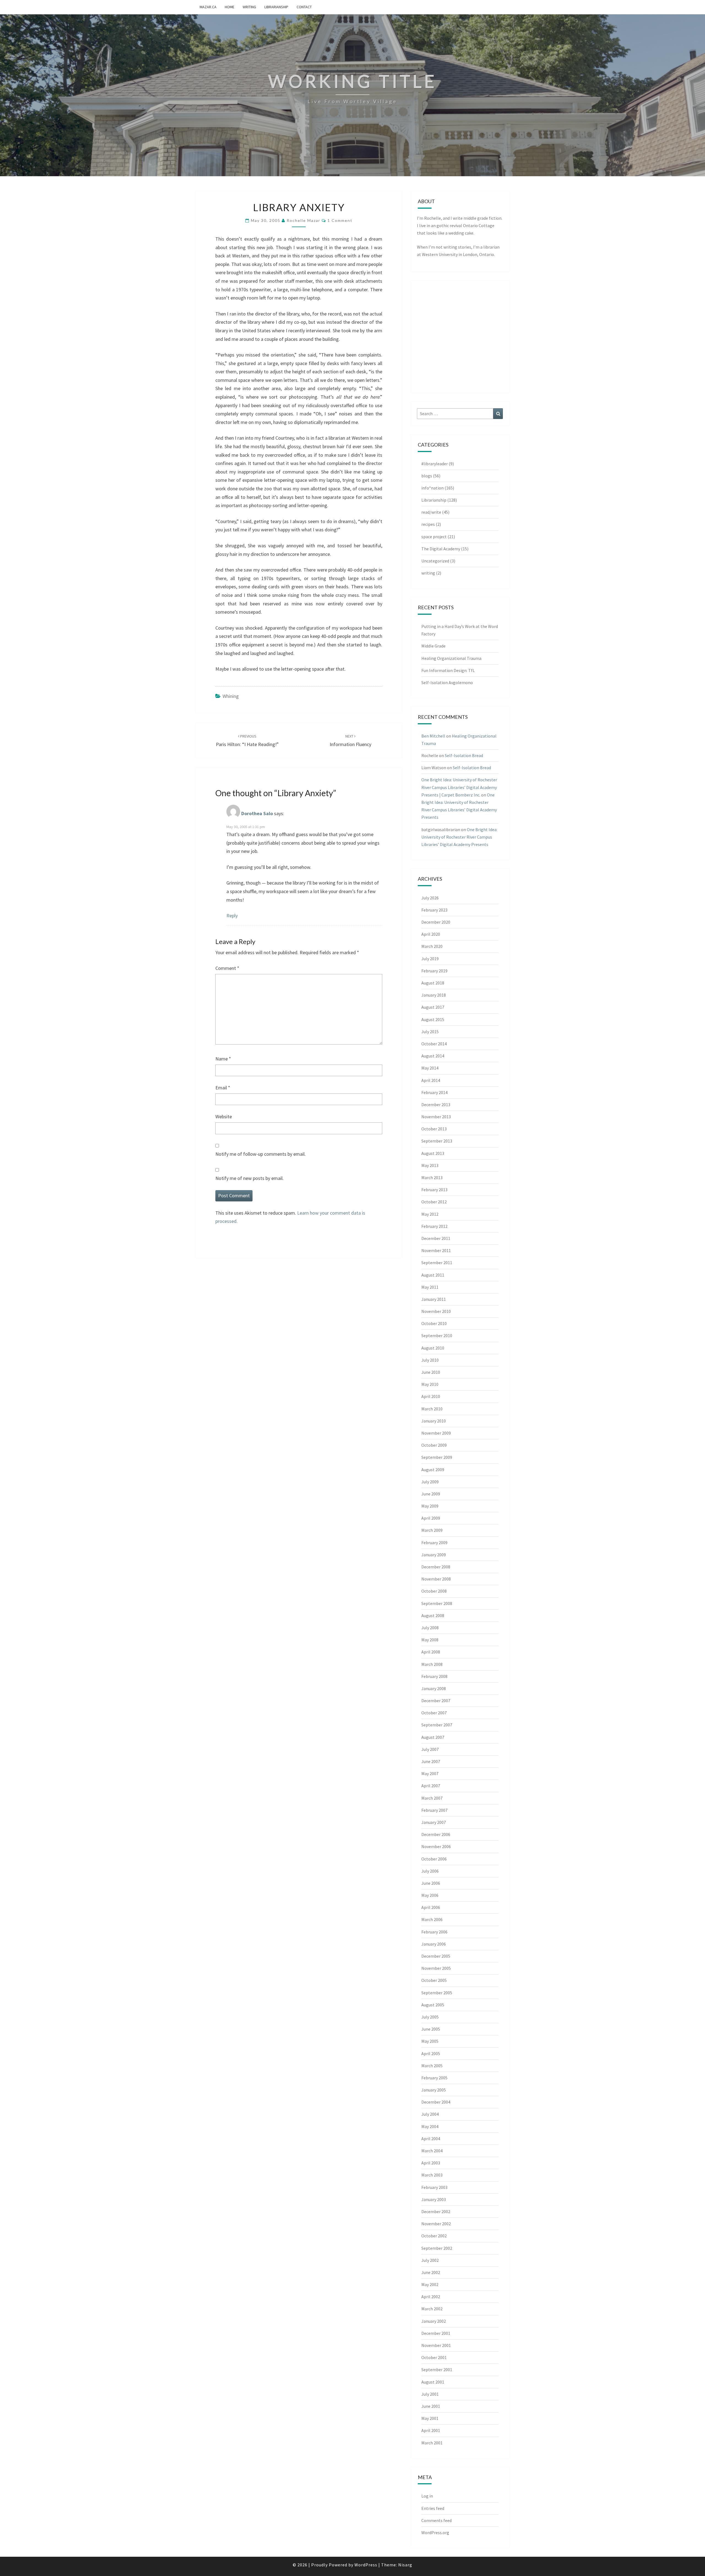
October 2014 (434, 1044)
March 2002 (432, 2309)
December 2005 (436, 1956)
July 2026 (430, 898)
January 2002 (434, 2321)
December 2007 (436, 1701)
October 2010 (434, 1323)
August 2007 (433, 1737)
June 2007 (431, 1761)
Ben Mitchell (433, 736)
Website (224, 1116)
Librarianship (276, 7)
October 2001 (434, 2357)
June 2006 (431, 1883)
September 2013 (437, 1141)
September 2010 (437, 1335)
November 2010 (436, 1311)
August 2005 (433, 2005)
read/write (431, 512)
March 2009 (432, 1530)
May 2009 (430, 1506)
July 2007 (430, 1749)
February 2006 (434, 1932)
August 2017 (433, 1007)
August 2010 (433, 1348)
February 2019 (434, 971)
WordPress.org (435, 2533)
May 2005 (430, 2041)
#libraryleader (435, 464)
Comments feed (436, 2520)
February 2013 (434, 1190)
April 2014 (431, 1080)
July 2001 (430, 2394)
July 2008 (430, 1628)
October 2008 (434, 1591)
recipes (428, 524)
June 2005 (431, 2029)
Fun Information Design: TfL (448, 670)
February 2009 (434, 1543)
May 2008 (430, 1640)
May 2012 (430, 1214)
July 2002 (430, 2260)
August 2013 (433, 1153)
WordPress (366, 2565)
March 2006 (432, 1919)
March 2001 (432, 2443)
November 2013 (436, 1117)
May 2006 (430, 1895)
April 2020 (431, 934)
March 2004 (432, 2151)
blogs (427, 476)
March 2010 (432, 1409)
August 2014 (433, 1056)
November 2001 (436, 2345)
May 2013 (430, 1165)
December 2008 (436, 1567)
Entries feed (433, 2508)
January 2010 (434, 1421)
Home (230, 7)
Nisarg (405, 2565)
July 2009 (430, 1482)
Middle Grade (433, 646)
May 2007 (430, 1773)
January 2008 (434, 1688)
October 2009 (434, 1445)
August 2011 (433, 1275)
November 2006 (436, 1846)
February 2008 (434, 1676)
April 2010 (431, 1396)
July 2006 (430, 1871)
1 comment (340, 220)
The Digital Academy (441, 549)
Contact (304, 7)
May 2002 (430, 2284)
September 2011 (437, 1263)
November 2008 (436, 1579)
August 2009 (433, 1470)
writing (249, 7)
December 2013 (436, 1105)
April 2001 (431, 2430)
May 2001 (430, 2418)
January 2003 (434, 2199)
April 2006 (431, 1907)
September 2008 (437, 1603)
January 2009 (434, 1555)
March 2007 (432, 1798)
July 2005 (430, 2017)
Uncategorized (435, 561)
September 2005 (437, 1993)
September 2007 (437, 1725)
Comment (227, 968)
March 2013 (432, 1177)
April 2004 (431, 2139)
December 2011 (436, 1238)
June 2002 (431, 2272)
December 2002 (436, 2212)
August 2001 (433, 2382)
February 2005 (434, 2078)
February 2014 (434, 1092)
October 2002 (434, 2236)
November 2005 (436, 1968)
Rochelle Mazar (303, 220)
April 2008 (431, 1652)
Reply (232, 916)
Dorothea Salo (257, 814)
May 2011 (430, 1287)
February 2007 (434, 1810)
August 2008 (433, 1615)
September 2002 (437, 2248)
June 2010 (431, 1372)
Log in (427, 2496)
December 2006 (436, 1834)
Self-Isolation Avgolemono (447, 682)
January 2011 (434, 1299)
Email (223, 1088)
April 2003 (431, 2163)
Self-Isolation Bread (464, 755)
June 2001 (431, 2406)
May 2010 (430, 1384)
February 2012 (434, 1226)
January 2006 (434, 1944)
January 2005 (434, 2090)
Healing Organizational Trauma (451, 658)
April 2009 (431, 1518)
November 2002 (436, 2224)
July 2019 (430, 959)
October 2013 (434, 1129)
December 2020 (436, 922)
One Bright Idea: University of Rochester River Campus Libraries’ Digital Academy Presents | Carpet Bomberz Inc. (459, 787)
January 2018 (434, 995)
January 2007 (434, 1822)
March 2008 (432, 1664)
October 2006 (434, 1859)
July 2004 (430, 2114)
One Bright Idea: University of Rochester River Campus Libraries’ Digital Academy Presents (459, 837)
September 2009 (437, 1457)
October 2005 (434, 1980)
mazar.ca (208, 7)
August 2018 (433, 983)
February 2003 (434, 2187)
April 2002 (431, 2297)
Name (223, 1059)
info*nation (433, 488)
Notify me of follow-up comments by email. (261, 1154)
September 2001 (437, 2370)
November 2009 (436, 1433)
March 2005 (432, 2066)
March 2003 (432, 2175)
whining (231, 696)
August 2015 (433, 1019)
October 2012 (434, 1202)
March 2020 (432, 946)
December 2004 (436, 2102)
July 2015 (430, 1032)
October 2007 (434, 1713)
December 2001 (436, 2333)
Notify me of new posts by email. (250, 1178)
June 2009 (431, 1494)
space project (434, 537)
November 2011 (436, 1250)
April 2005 (431, 2053)
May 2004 (430, 2126)
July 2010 (430, 1360)
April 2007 (431, 1786)
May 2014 (430, 1068)
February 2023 (434, 910)
